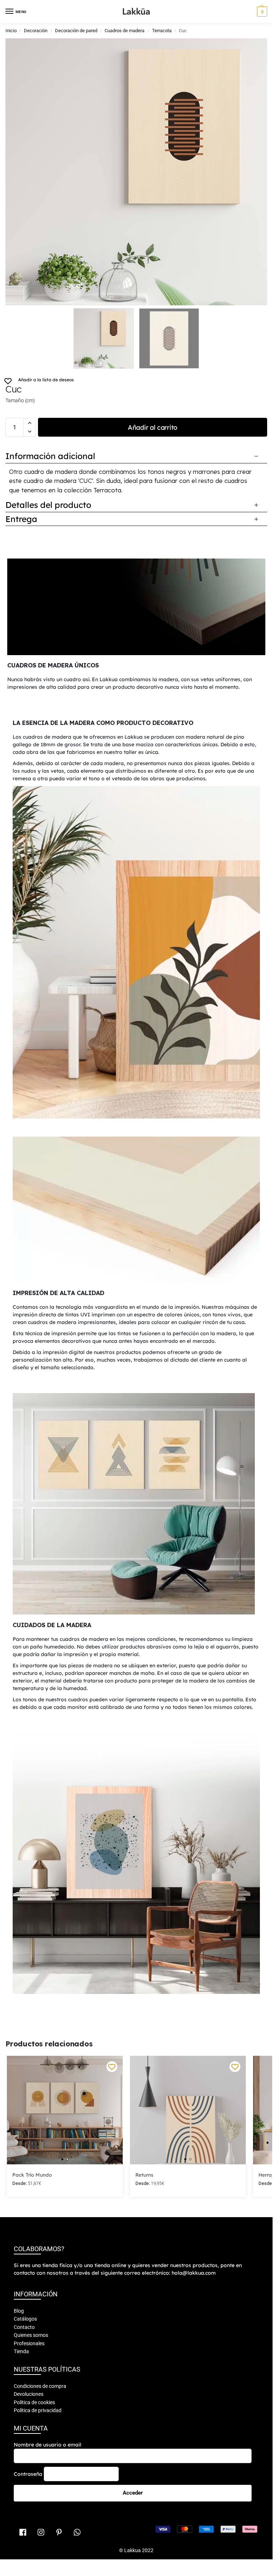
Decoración (36, 31)
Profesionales (29, 2261)
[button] (261, 12)
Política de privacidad (38, 2329)
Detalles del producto (48, 505)
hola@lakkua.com (194, 2191)
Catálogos (25, 2237)
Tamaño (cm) (20, 400)
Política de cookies (34, 2320)
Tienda (21, 2270)
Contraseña (28, 2392)
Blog (19, 2229)
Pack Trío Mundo (32, 2093)
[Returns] (188, 2028)
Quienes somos (31, 2253)
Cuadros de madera (125, 31)
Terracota (162, 31)
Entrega (21, 519)
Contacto (24, 2245)
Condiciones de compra (40, 2304)
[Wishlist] (112, 1985)
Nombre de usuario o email (48, 2363)
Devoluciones (29, 2312)
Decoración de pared (76, 31)
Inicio (11, 31)
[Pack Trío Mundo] (65, 2028)
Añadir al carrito (153, 427)
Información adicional (50, 456)
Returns (144, 2093)
